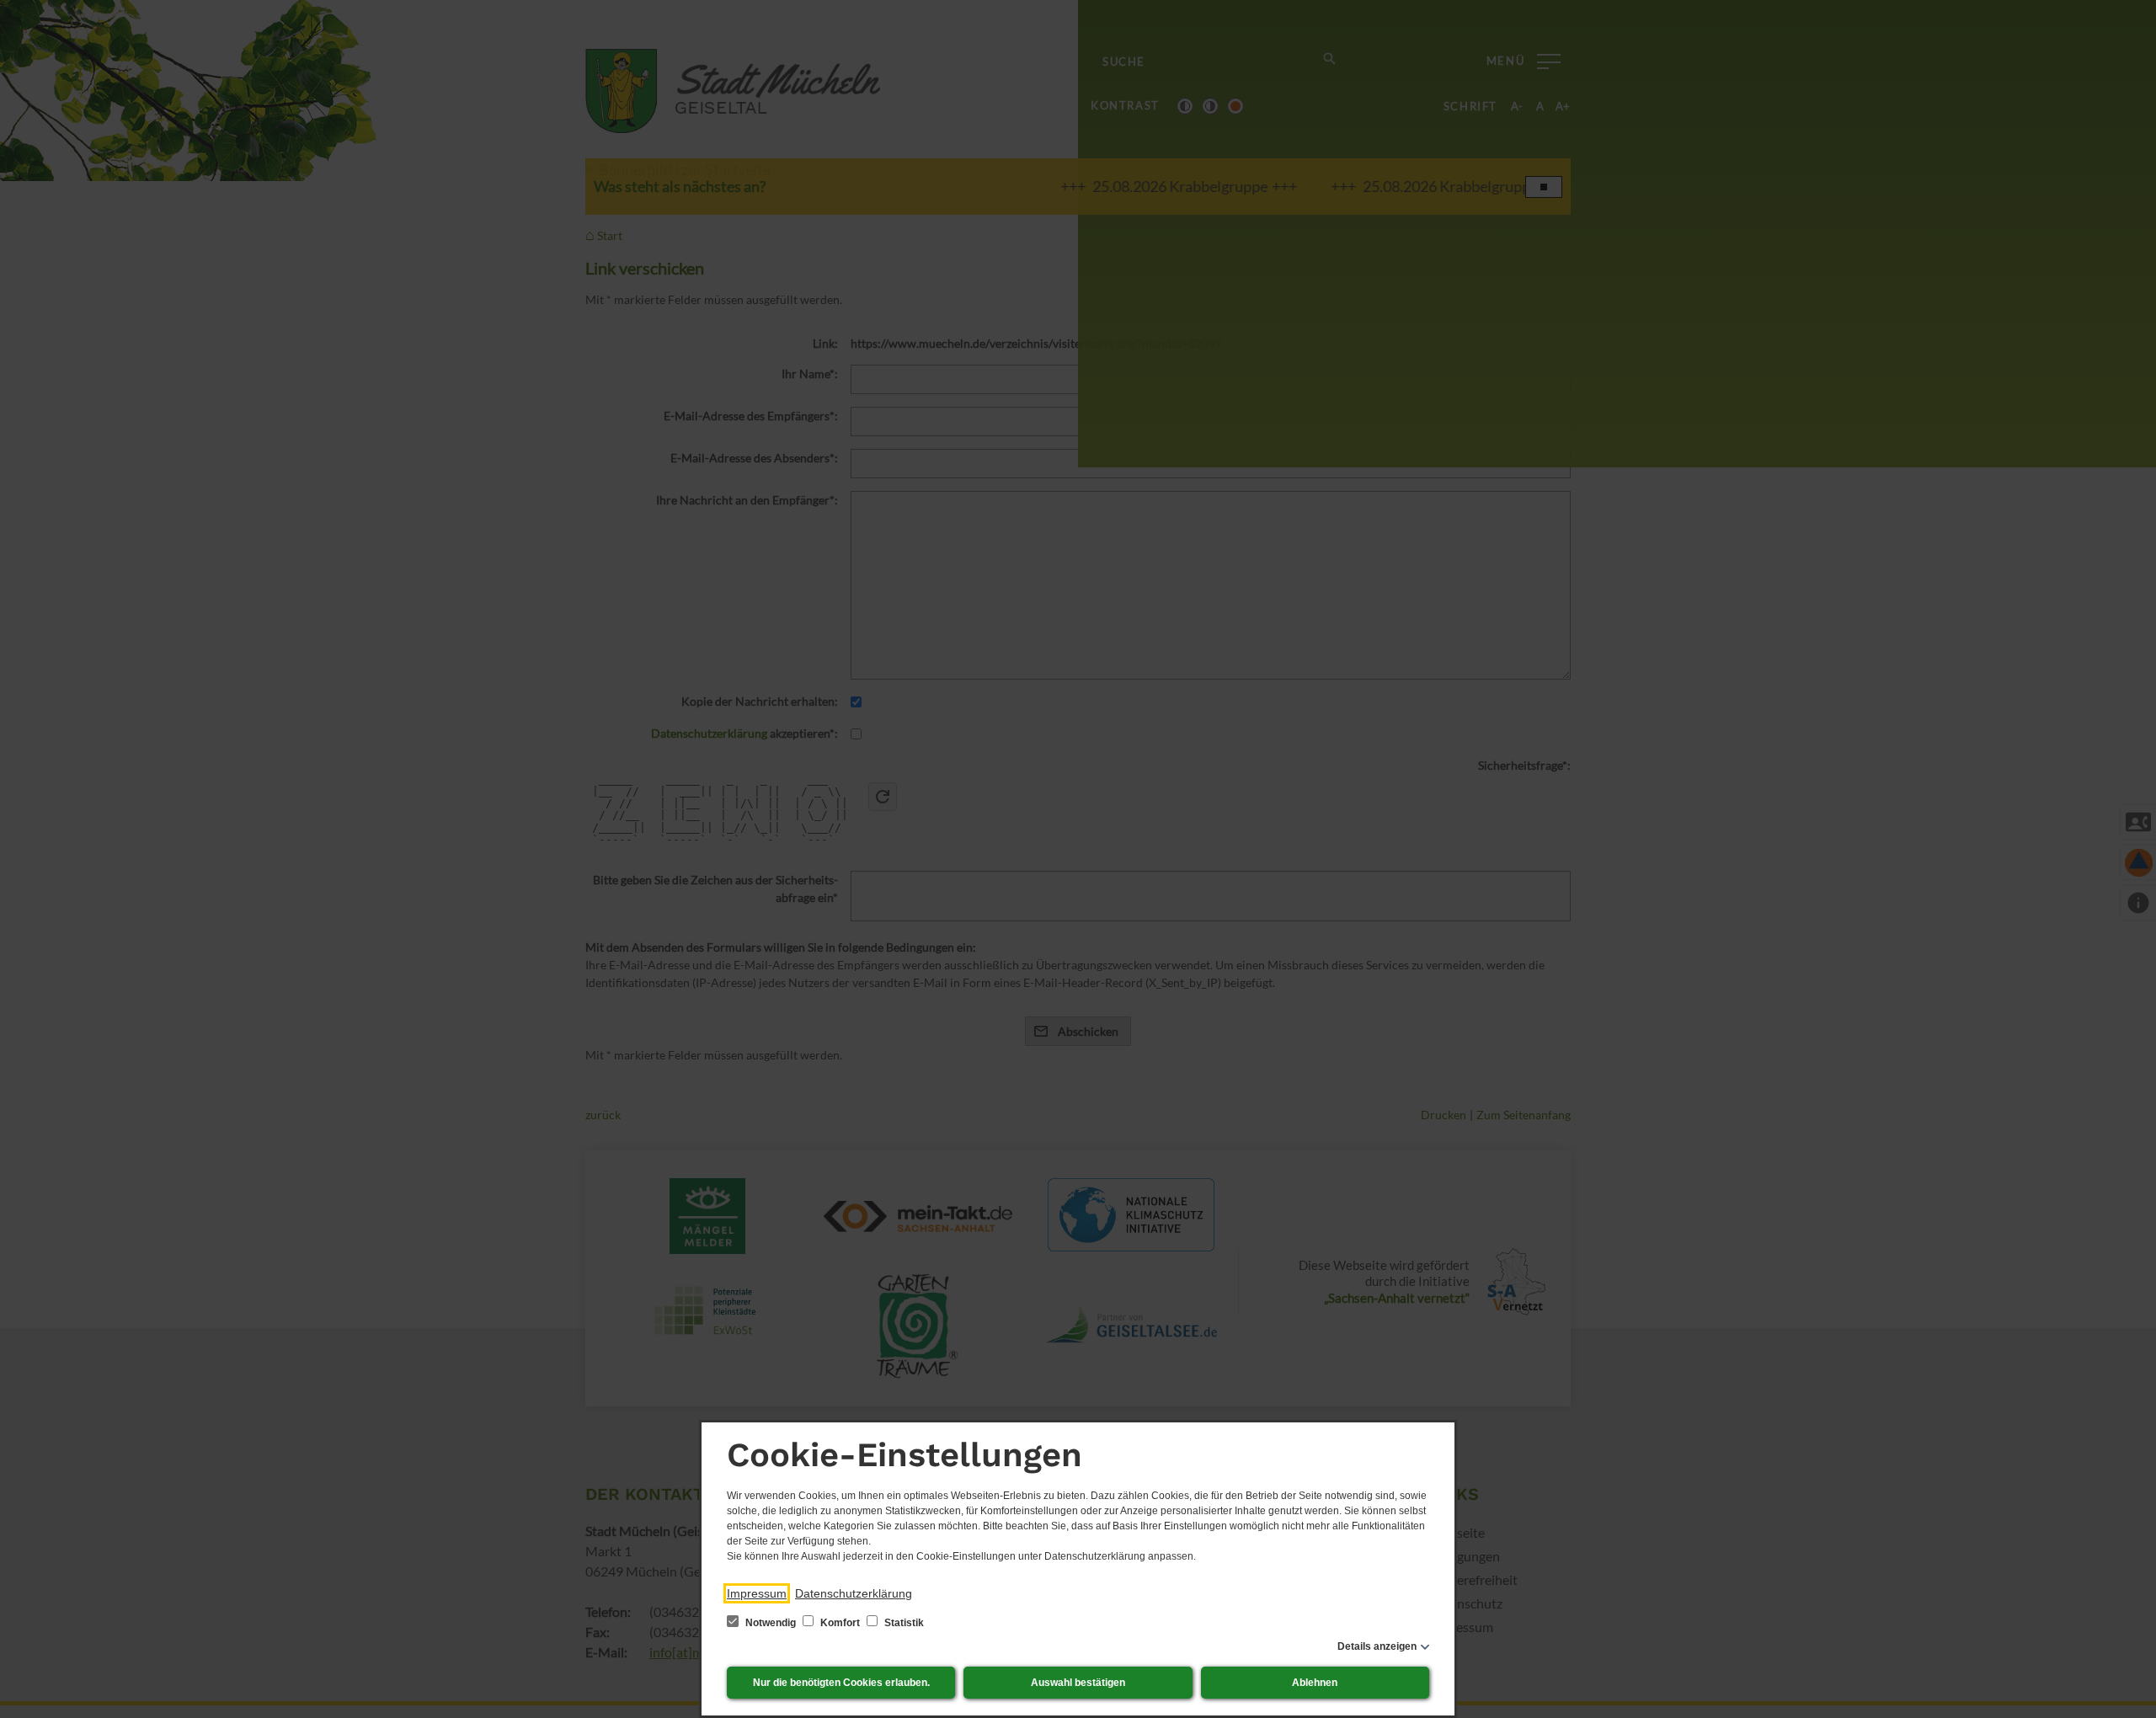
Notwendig (771, 1623)
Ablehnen (1315, 1683)
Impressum (757, 1593)
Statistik (903, 1623)
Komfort (840, 1623)
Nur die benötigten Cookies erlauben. (841, 1683)
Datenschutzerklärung (854, 1593)
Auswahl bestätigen (1078, 1683)
